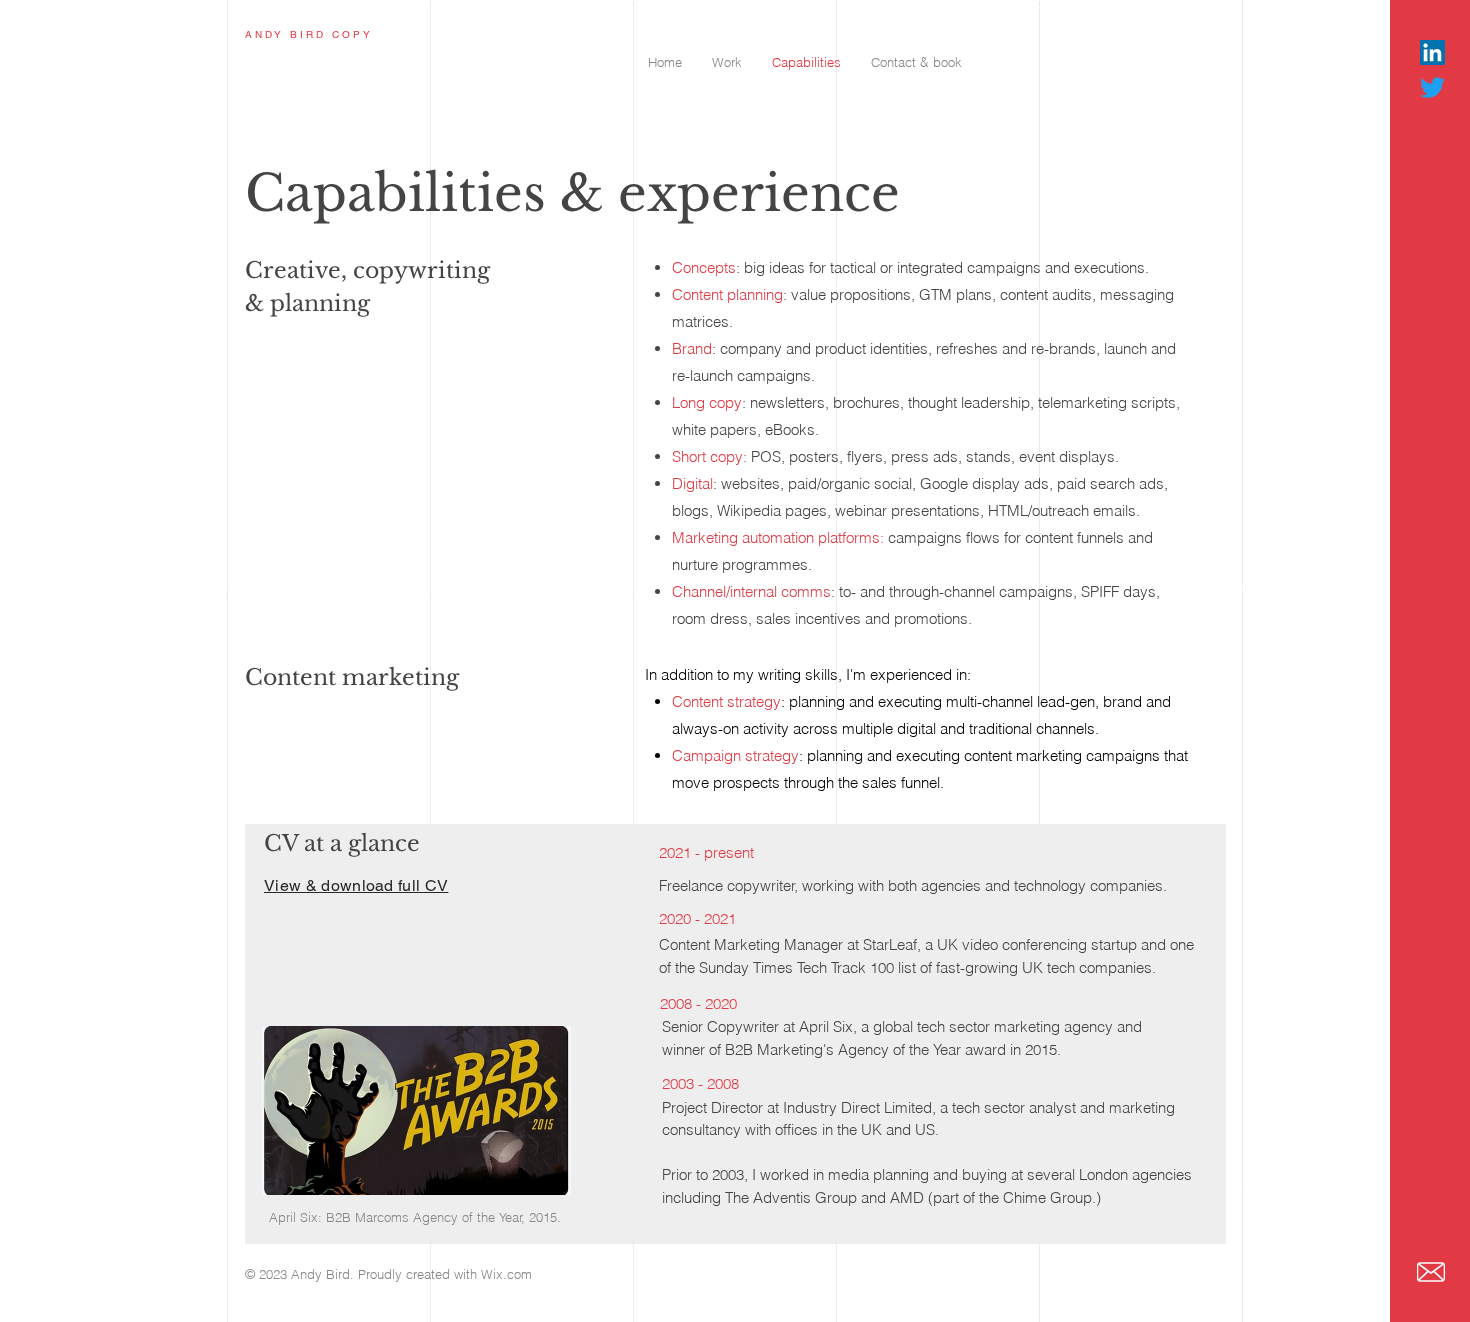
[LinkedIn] (1432, 52)
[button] (727, 62)
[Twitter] (1432, 87)
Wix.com (506, 1274)
